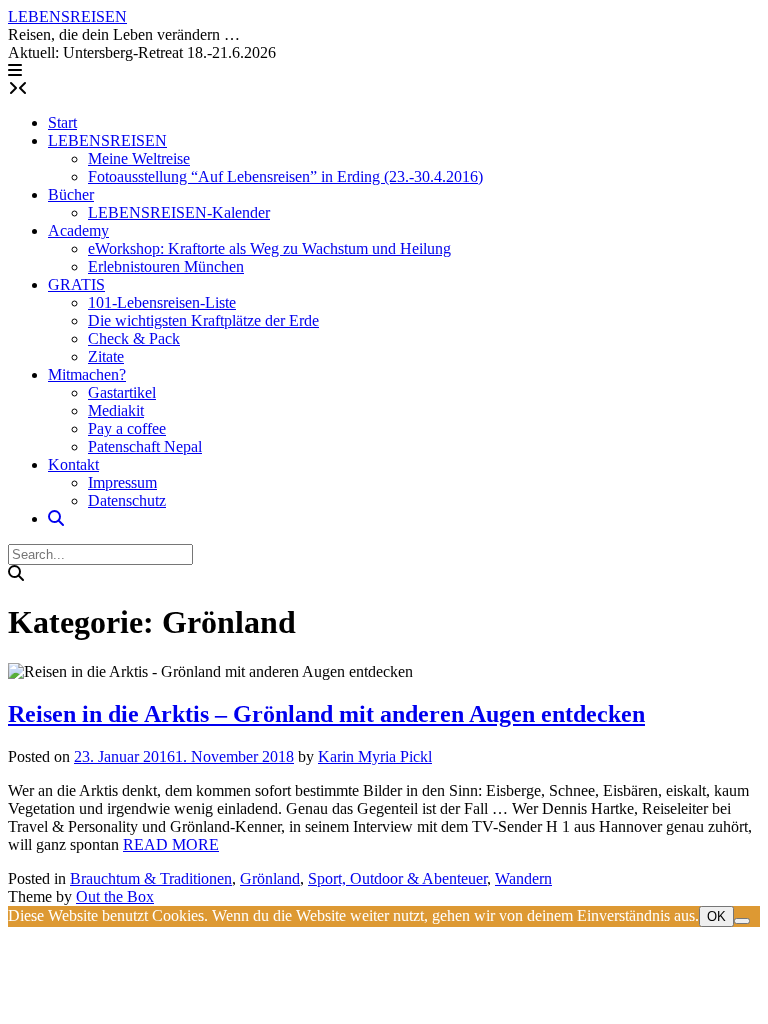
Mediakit (116, 410)
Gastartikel (122, 392)
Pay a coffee (127, 428)
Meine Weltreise (139, 158)
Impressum (122, 482)
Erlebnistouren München (166, 266)
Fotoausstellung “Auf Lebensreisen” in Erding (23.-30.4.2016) (285, 176)
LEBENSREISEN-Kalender (179, 212)
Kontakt (73, 464)
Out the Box (115, 896)
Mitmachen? (87, 374)
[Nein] (742, 921)
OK (716, 916)
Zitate (106, 356)
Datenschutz (127, 500)
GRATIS (76, 284)
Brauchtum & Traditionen (151, 878)
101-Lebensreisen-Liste (162, 302)
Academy (78, 230)
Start (62, 122)
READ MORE (171, 844)
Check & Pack (134, 338)
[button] (15, 70)
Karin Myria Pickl (375, 756)
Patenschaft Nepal (145, 446)
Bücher (71, 194)
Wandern (523, 878)
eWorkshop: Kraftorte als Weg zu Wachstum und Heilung (269, 248)
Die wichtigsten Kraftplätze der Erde (203, 320)
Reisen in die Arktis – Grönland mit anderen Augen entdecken (326, 714)
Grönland (270, 878)
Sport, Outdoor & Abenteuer (397, 878)
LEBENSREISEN (67, 16)
